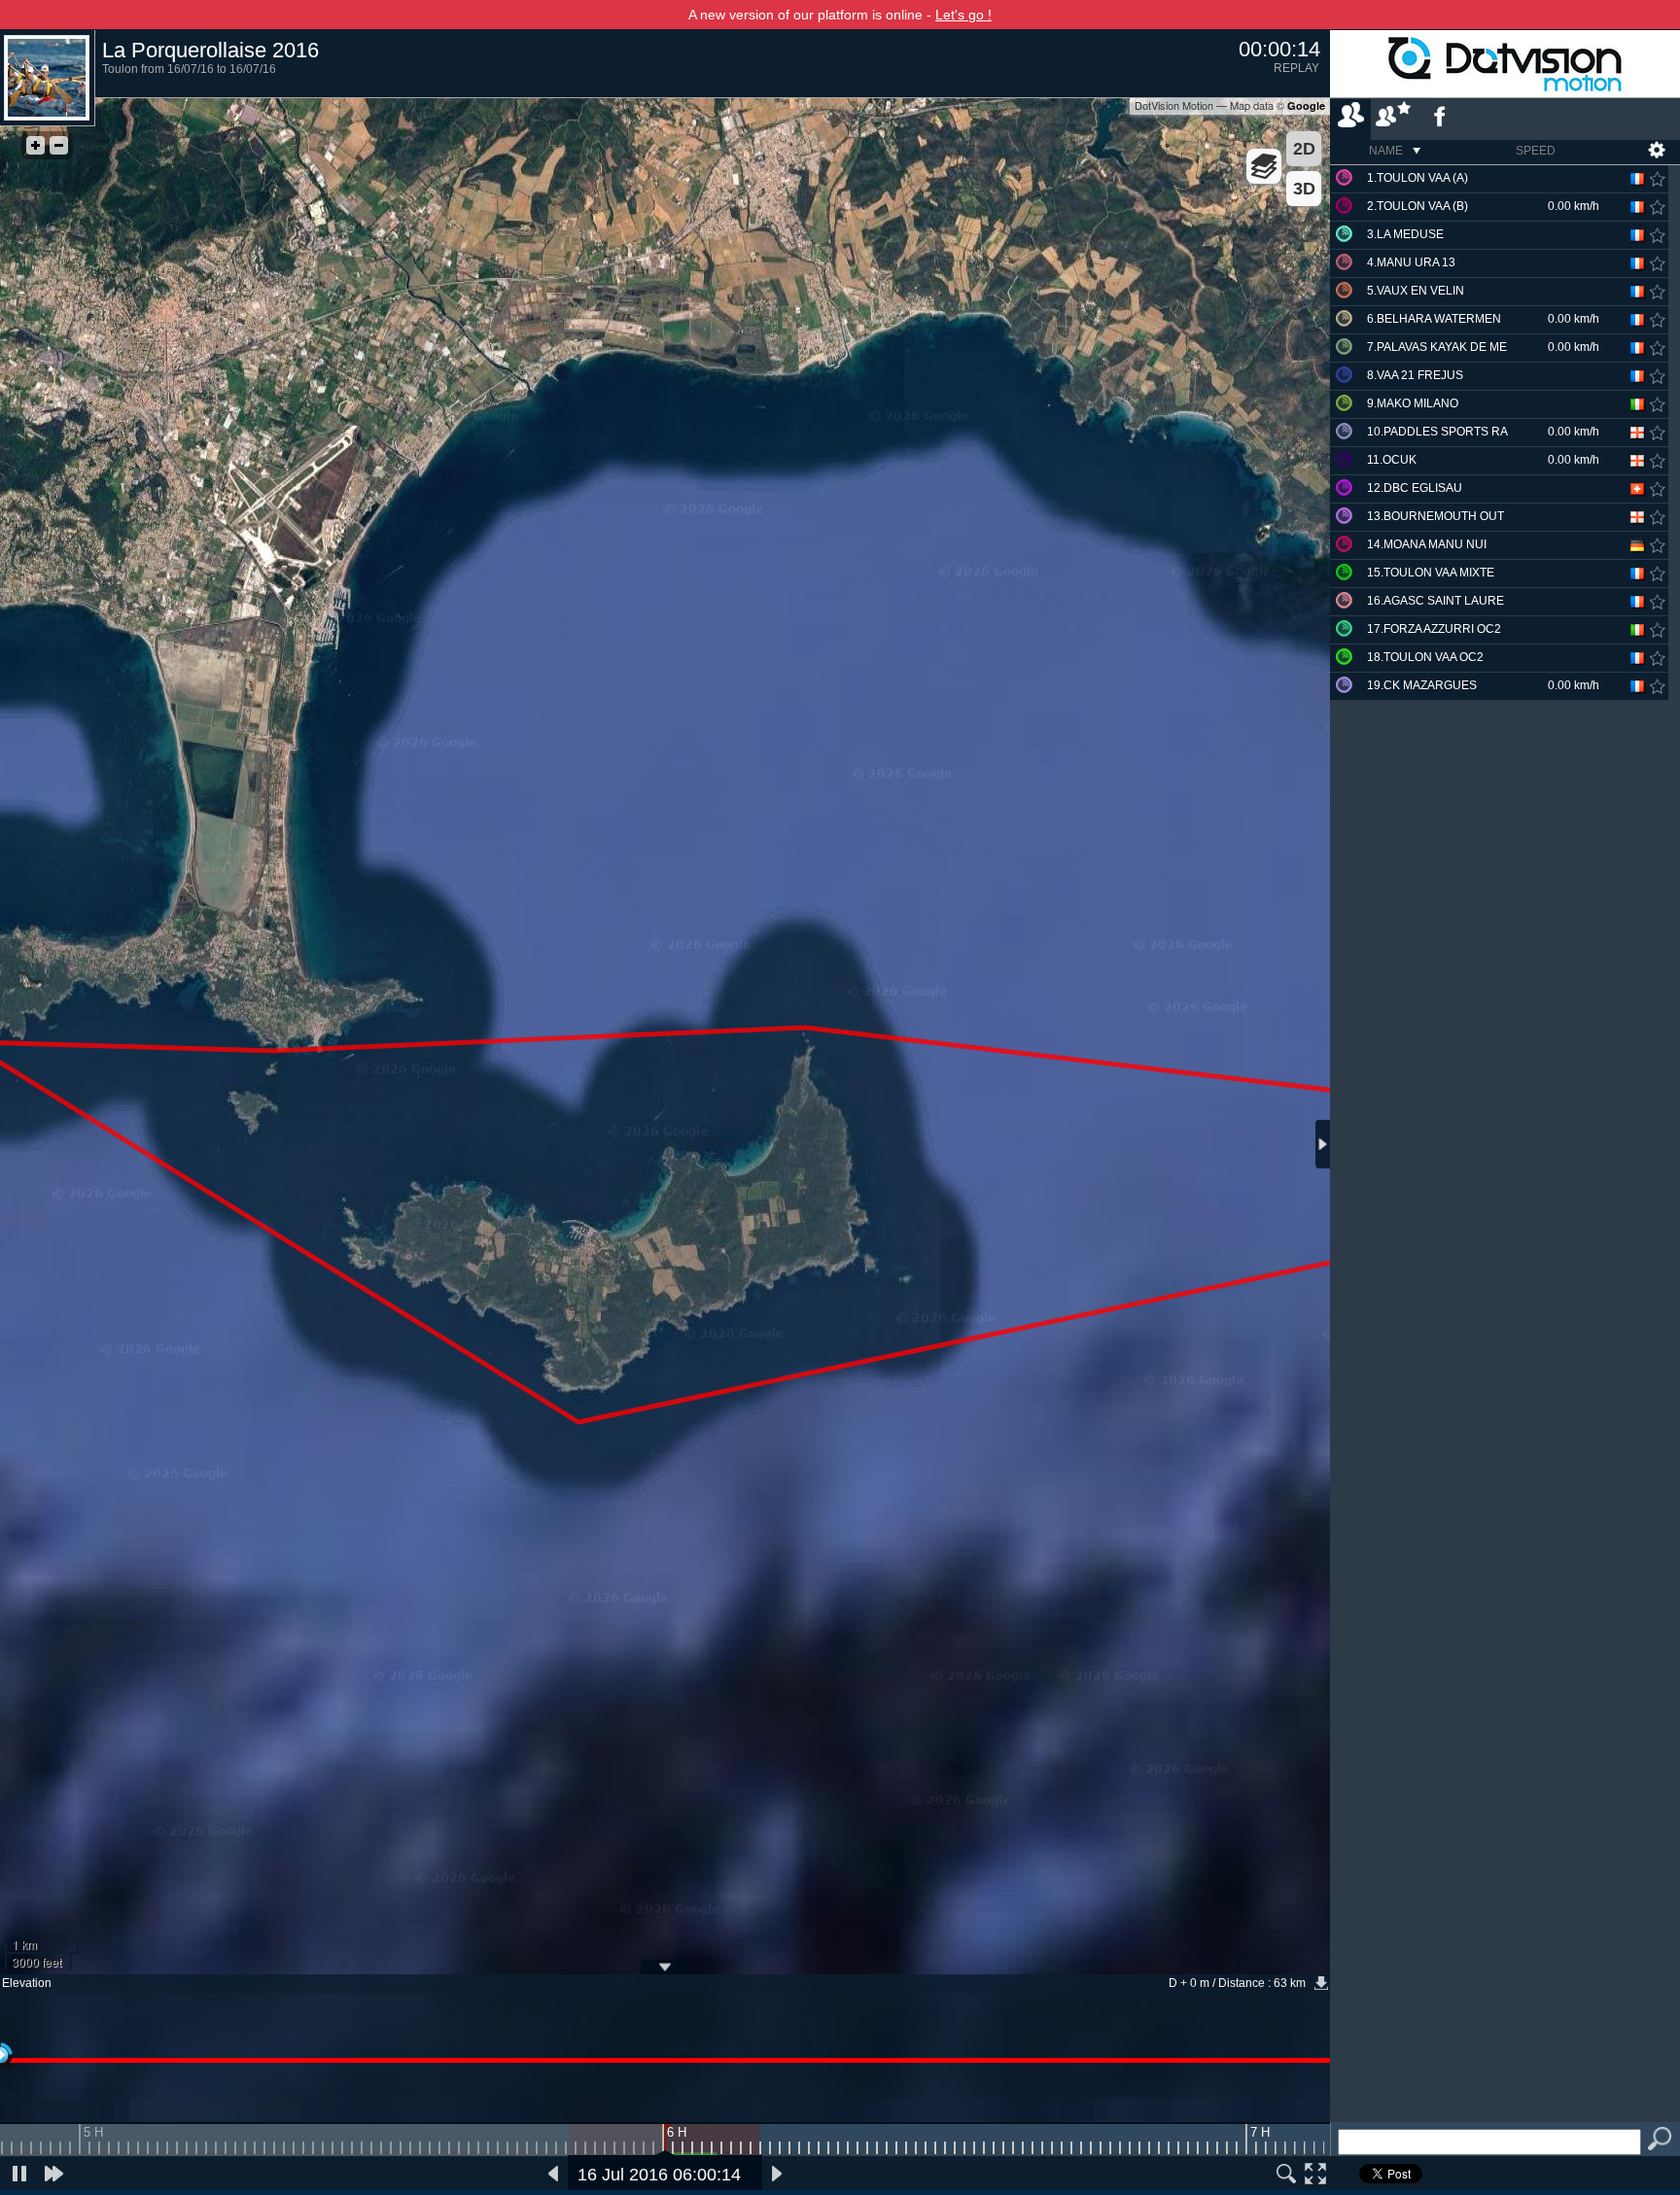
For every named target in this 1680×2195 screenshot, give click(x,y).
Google (1306, 105)
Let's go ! (963, 15)
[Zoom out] (59, 145)
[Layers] (1264, 166)
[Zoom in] (35, 145)
